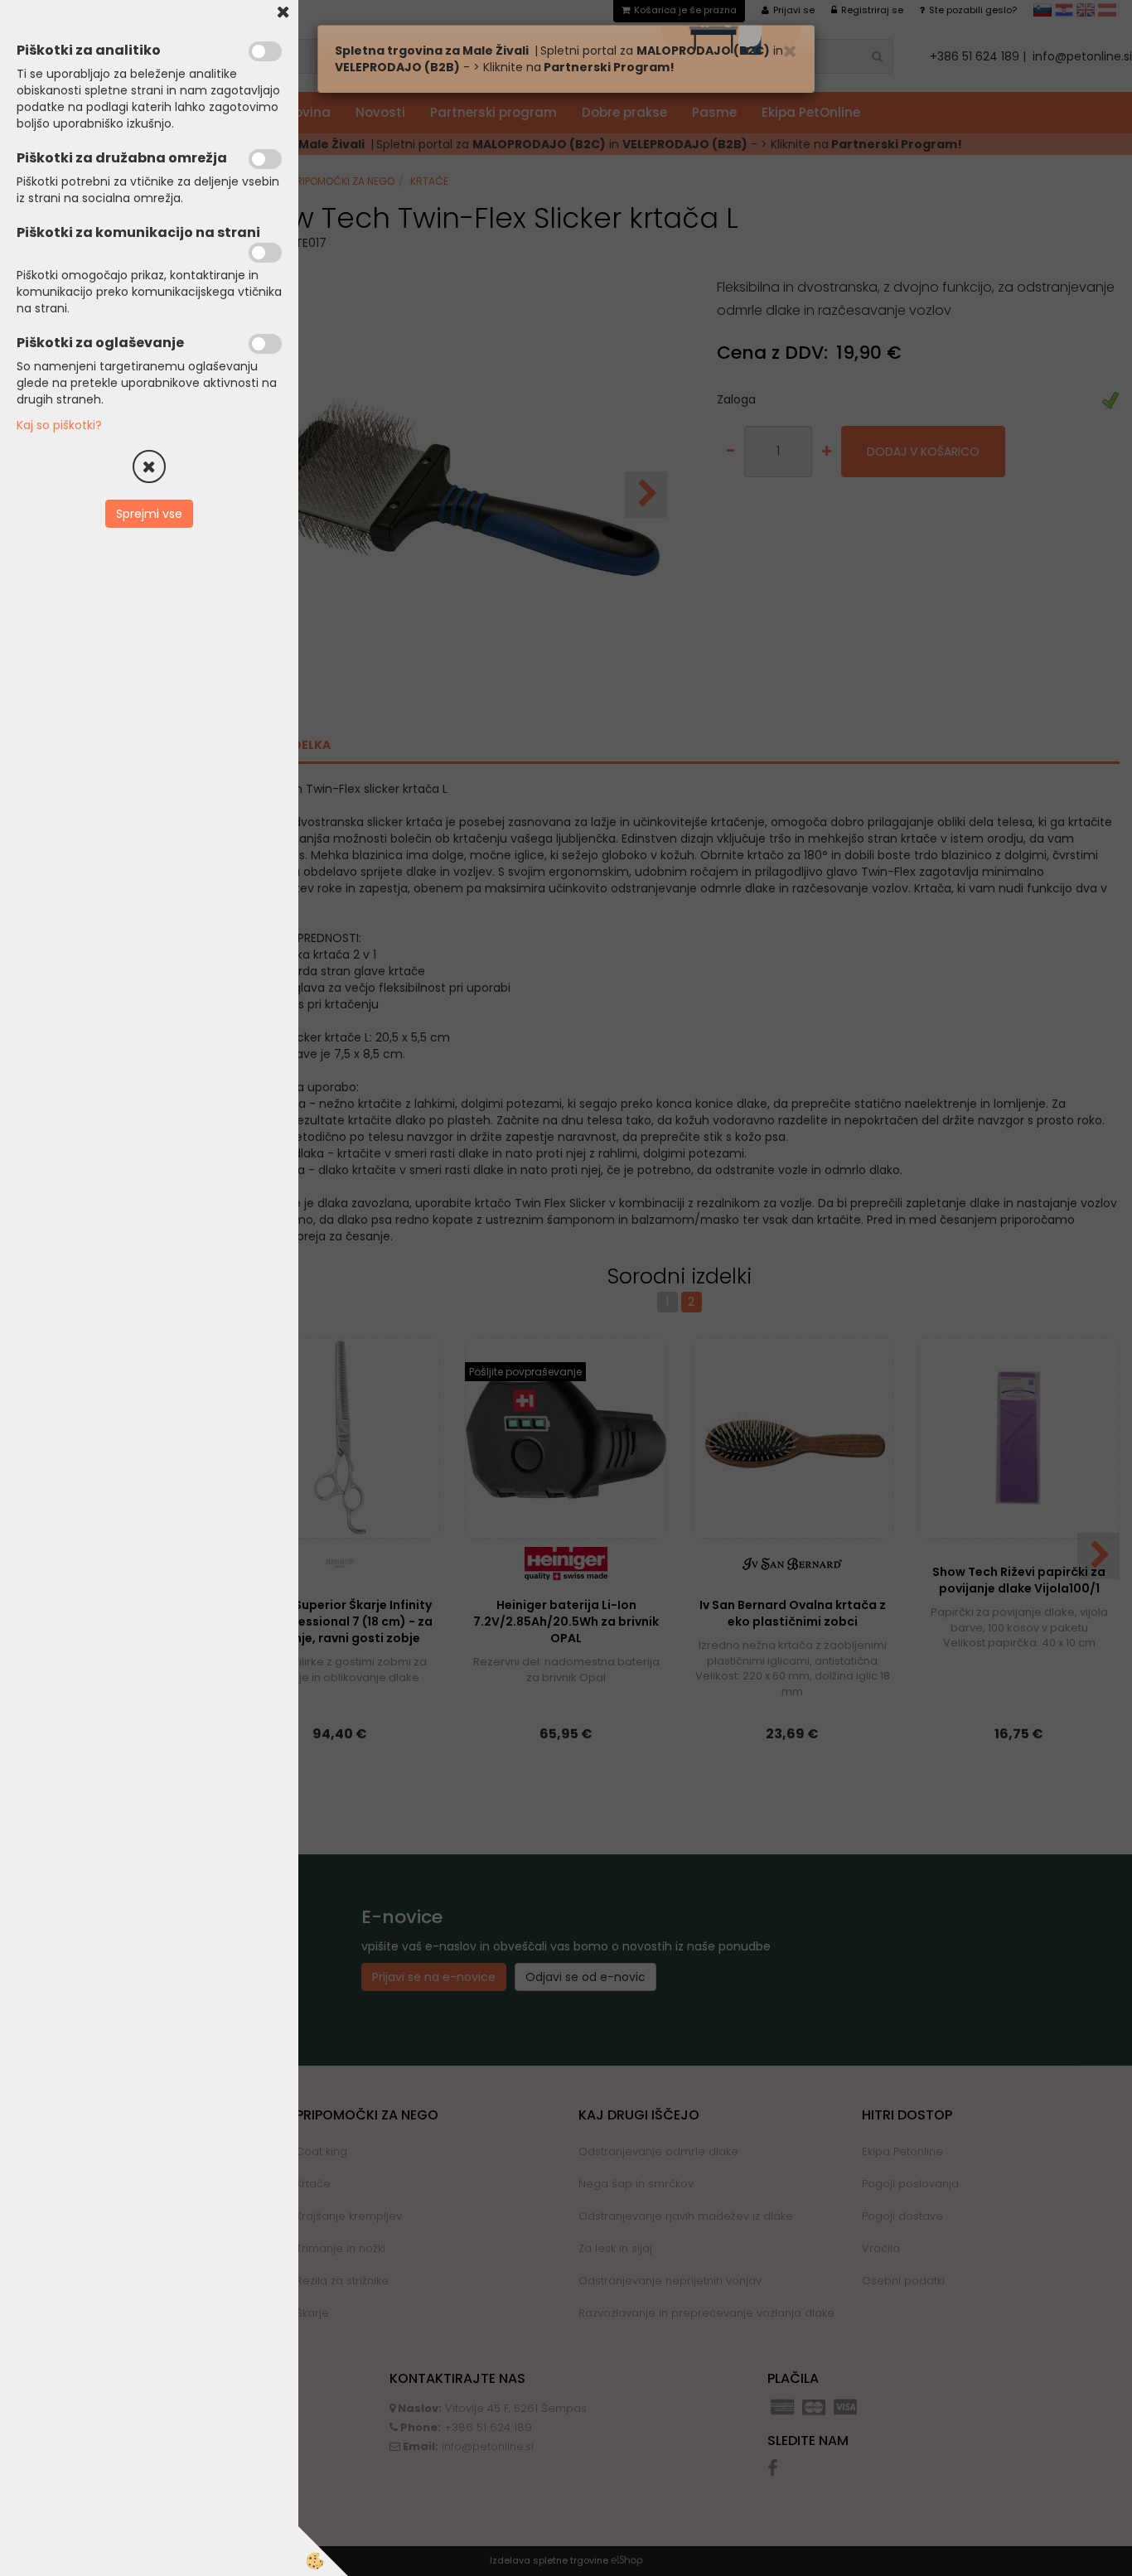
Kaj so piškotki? (59, 425)
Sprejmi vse (149, 514)
